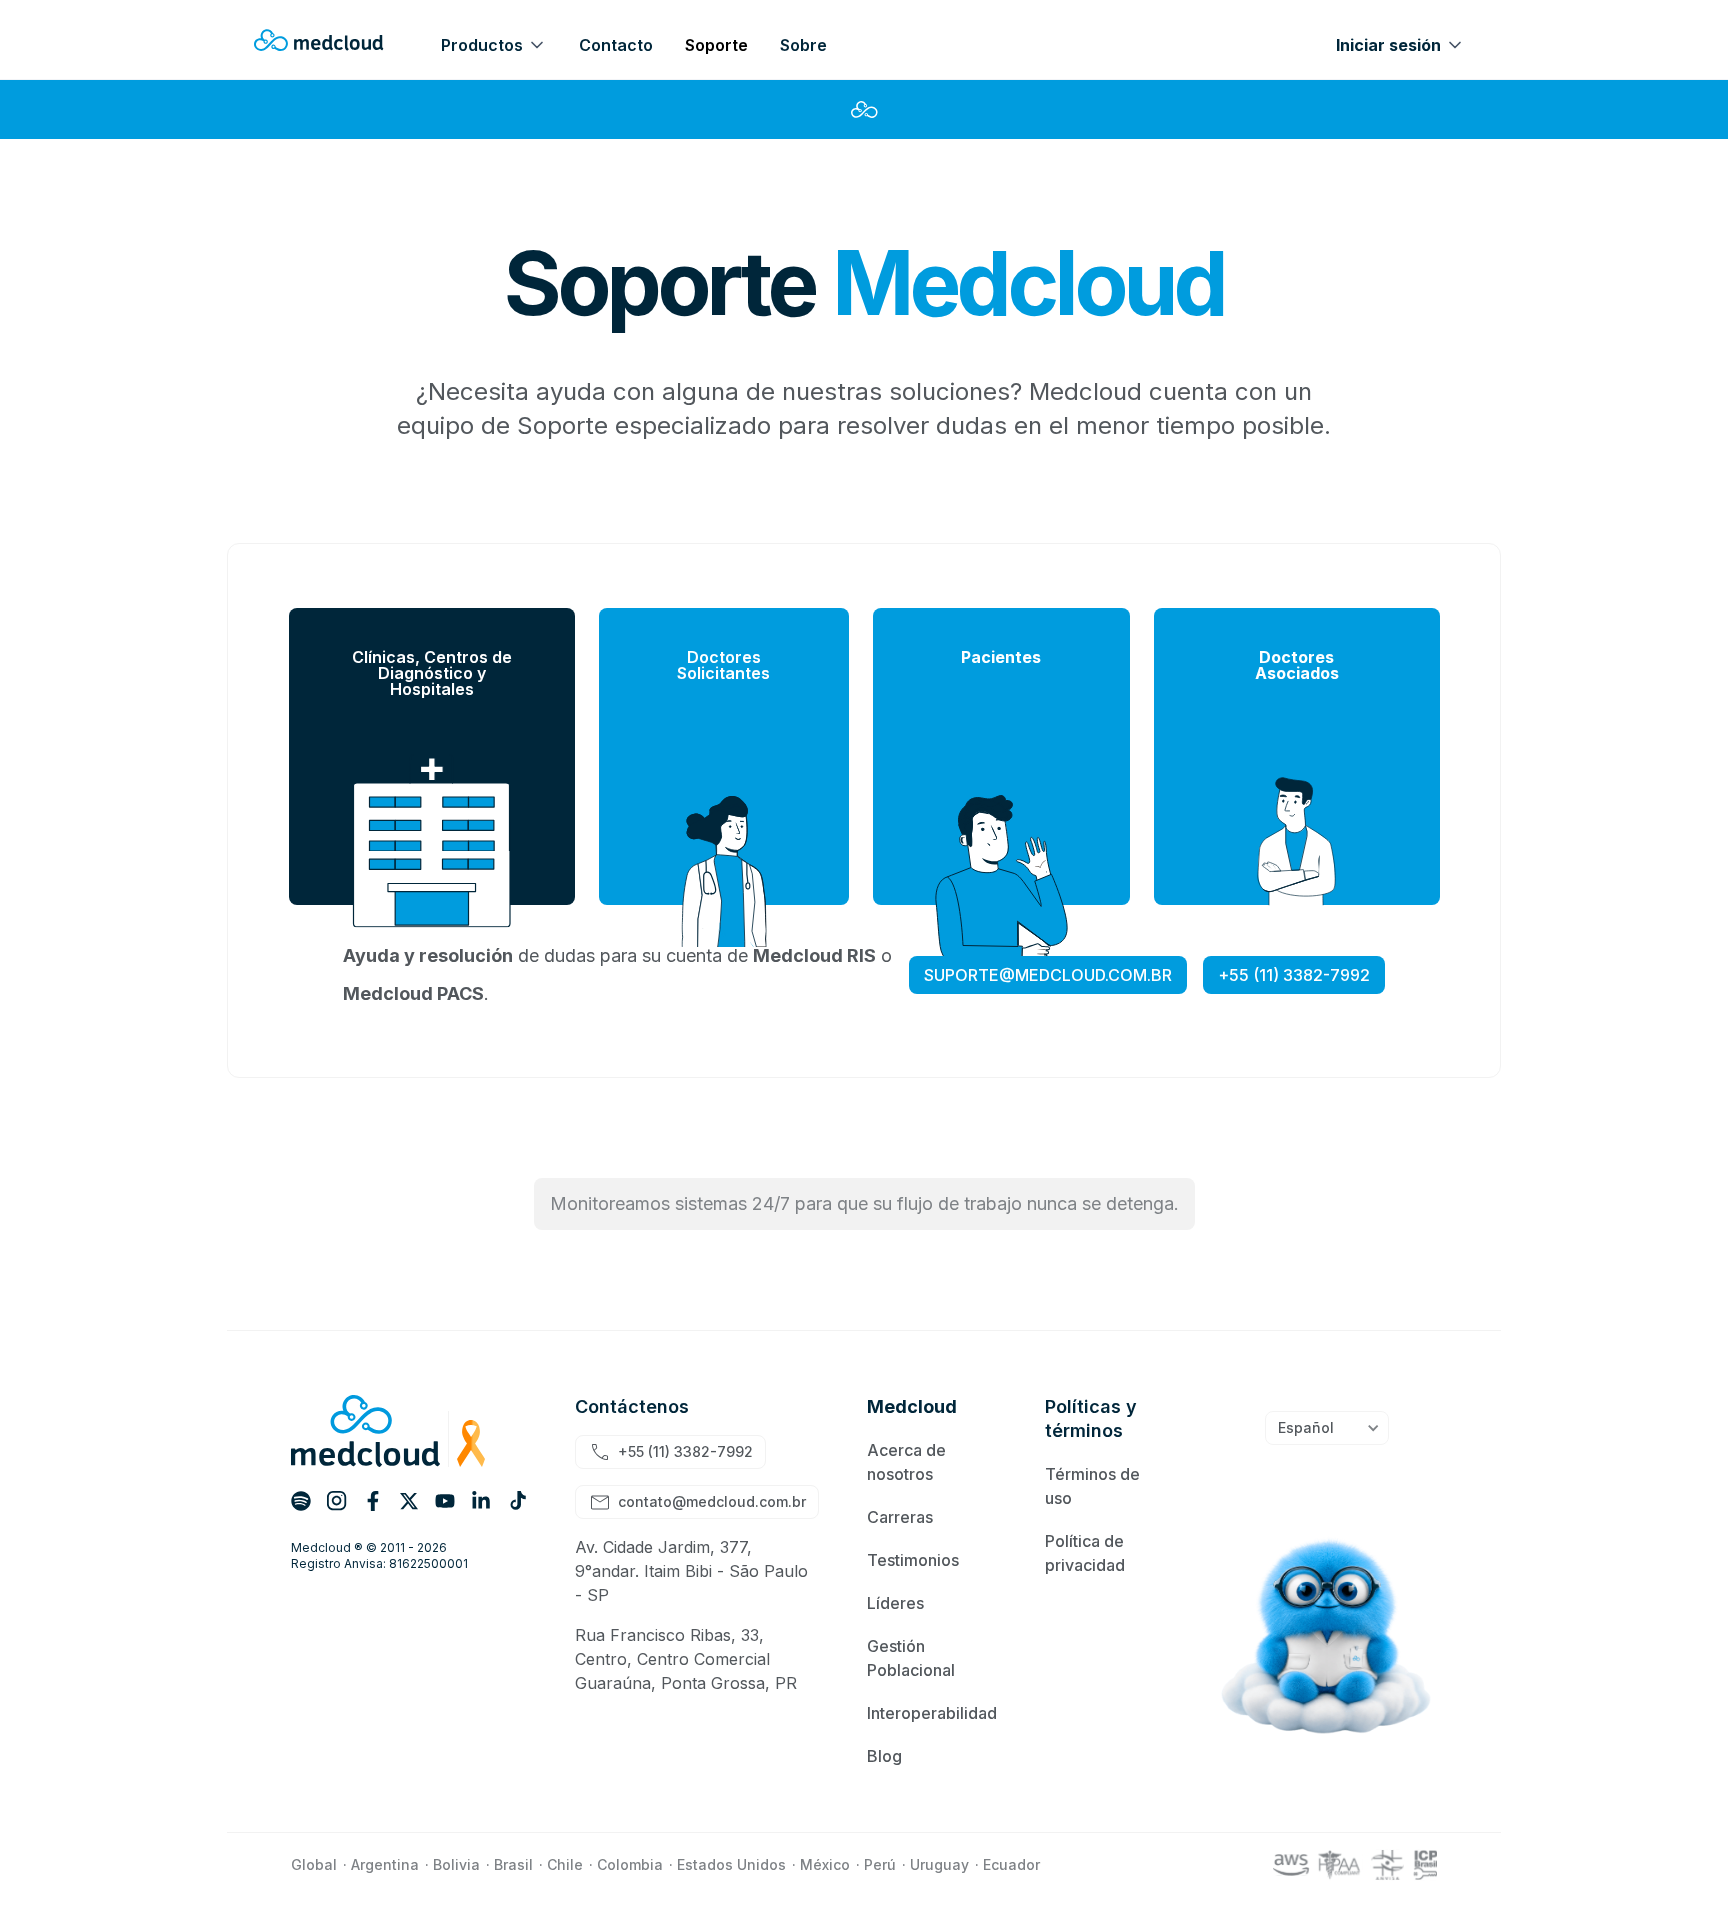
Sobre (803, 45)
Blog (884, 1756)
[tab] (432, 756)
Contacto (616, 45)
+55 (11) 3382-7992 (1294, 975)
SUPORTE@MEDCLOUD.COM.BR (1048, 975)
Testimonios (913, 1560)
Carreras (900, 1517)
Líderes (895, 1603)
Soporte (716, 45)
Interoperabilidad (932, 1713)
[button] (502, 39)
